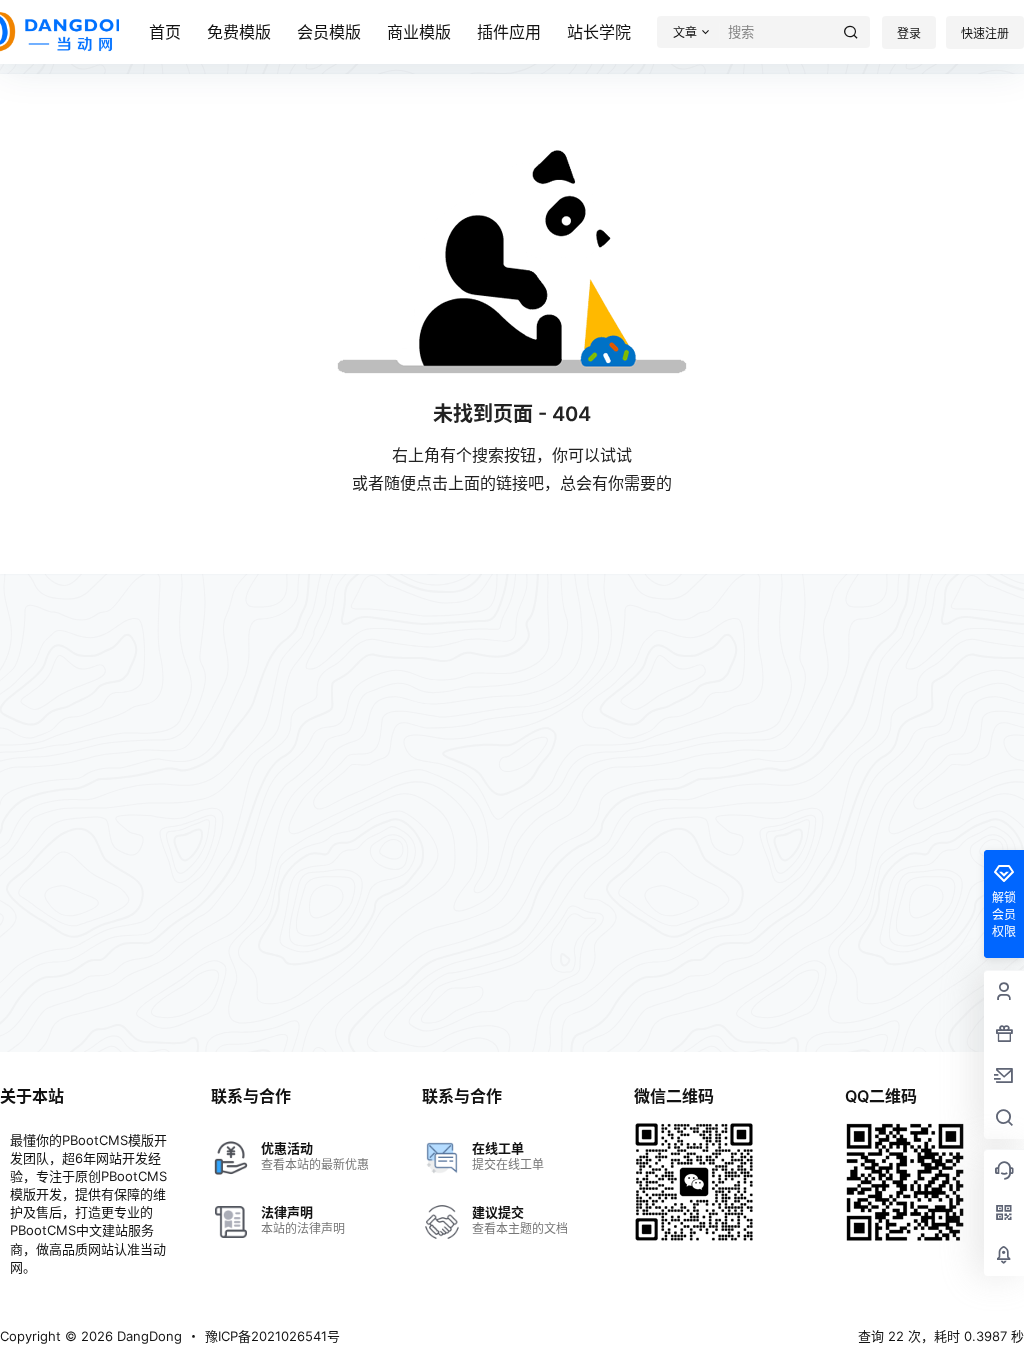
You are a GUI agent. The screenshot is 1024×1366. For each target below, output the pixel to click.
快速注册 (985, 33)
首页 (165, 32)
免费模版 (239, 32)
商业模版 (419, 32)
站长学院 (599, 32)
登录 (909, 33)
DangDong (147, 1336)
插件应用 (509, 32)
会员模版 (329, 32)
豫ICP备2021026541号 (272, 1336)
